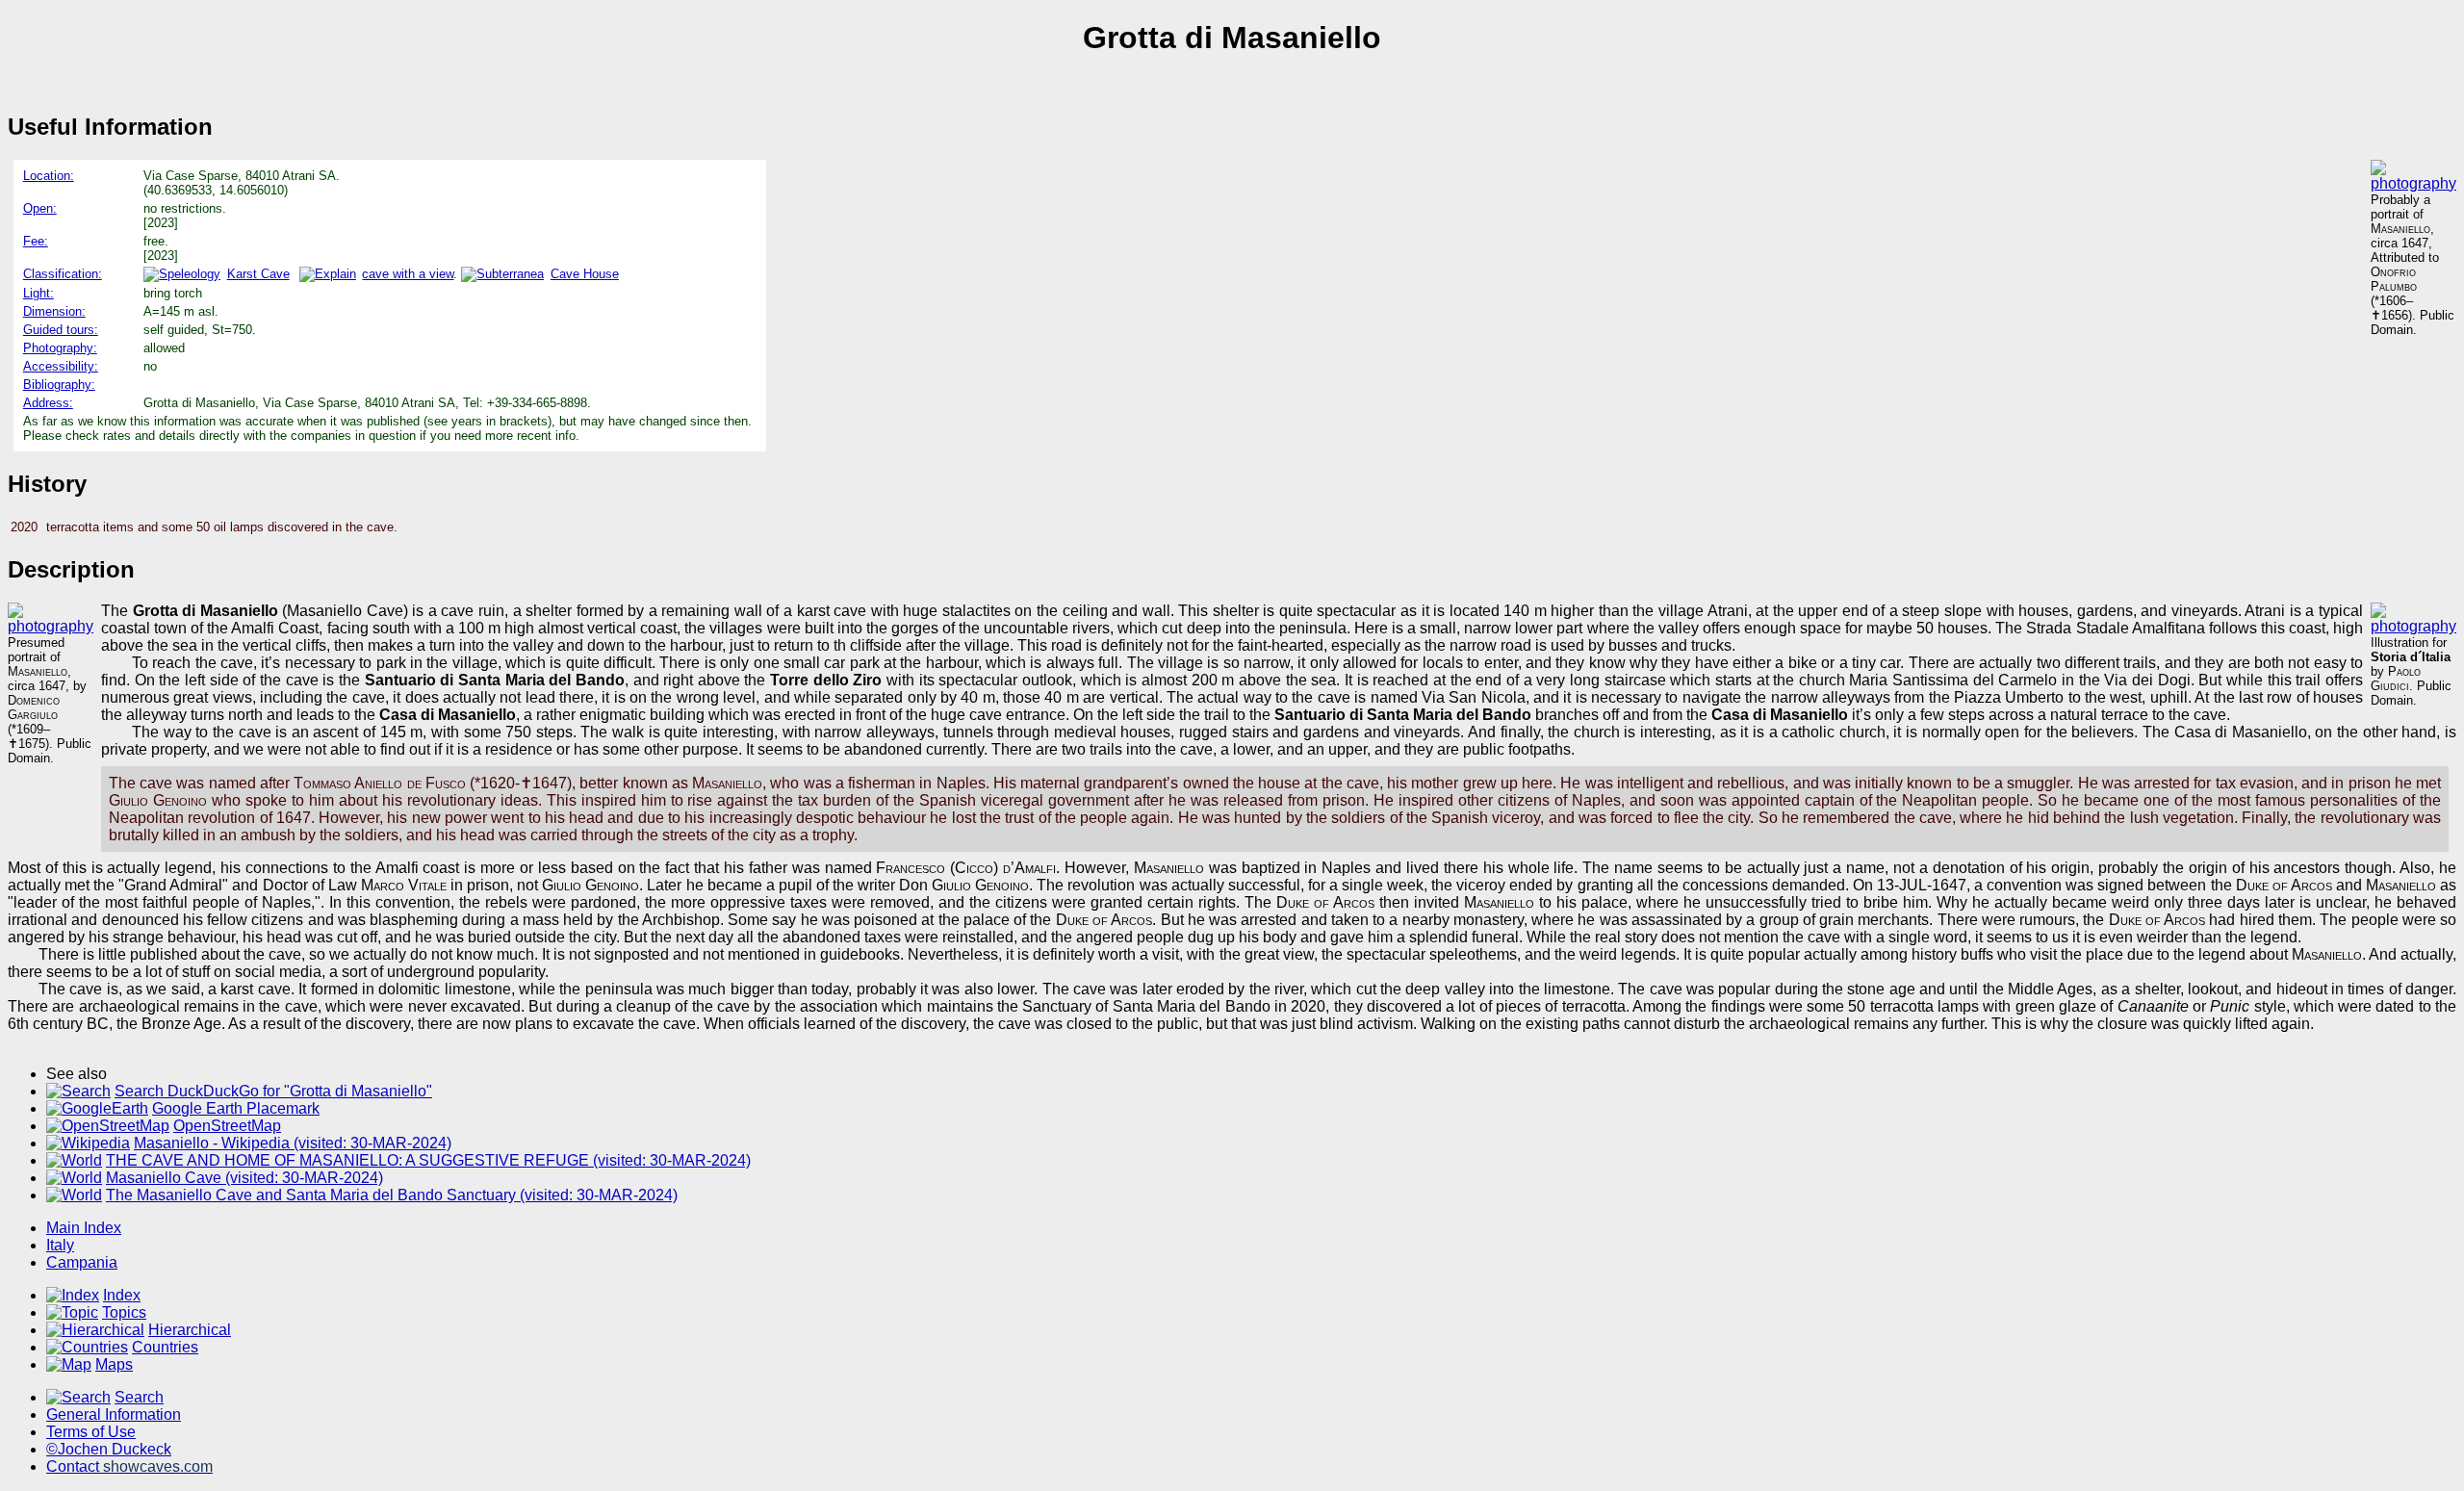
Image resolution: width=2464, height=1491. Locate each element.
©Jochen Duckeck (109, 1449)
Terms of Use (91, 1432)
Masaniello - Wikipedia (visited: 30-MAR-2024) (293, 1143)
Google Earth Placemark (236, 1108)
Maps (114, 1364)
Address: (48, 403)
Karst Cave (258, 274)
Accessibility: (61, 366)
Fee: (36, 241)
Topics (124, 1312)
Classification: (63, 274)
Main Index (84, 1228)
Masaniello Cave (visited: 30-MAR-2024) (244, 1178)
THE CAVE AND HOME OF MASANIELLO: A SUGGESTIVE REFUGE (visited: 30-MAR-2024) (428, 1160)
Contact (129, 1466)
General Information (114, 1414)
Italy (60, 1245)
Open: (40, 208)
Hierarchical (190, 1330)
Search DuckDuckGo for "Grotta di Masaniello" (273, 1091)
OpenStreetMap (227, 1126)
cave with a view (408, 274)
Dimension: (54, 311)
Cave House (584, 274)
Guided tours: (61, 330)
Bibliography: (59, 385)
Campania (82, 1262)
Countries (165, 1347)
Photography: (60, 348)
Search (139, 1397)
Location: (49, 176)
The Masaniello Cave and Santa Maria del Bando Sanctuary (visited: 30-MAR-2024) (392, 1195)
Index (122, 1295)
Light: (38, 293)
